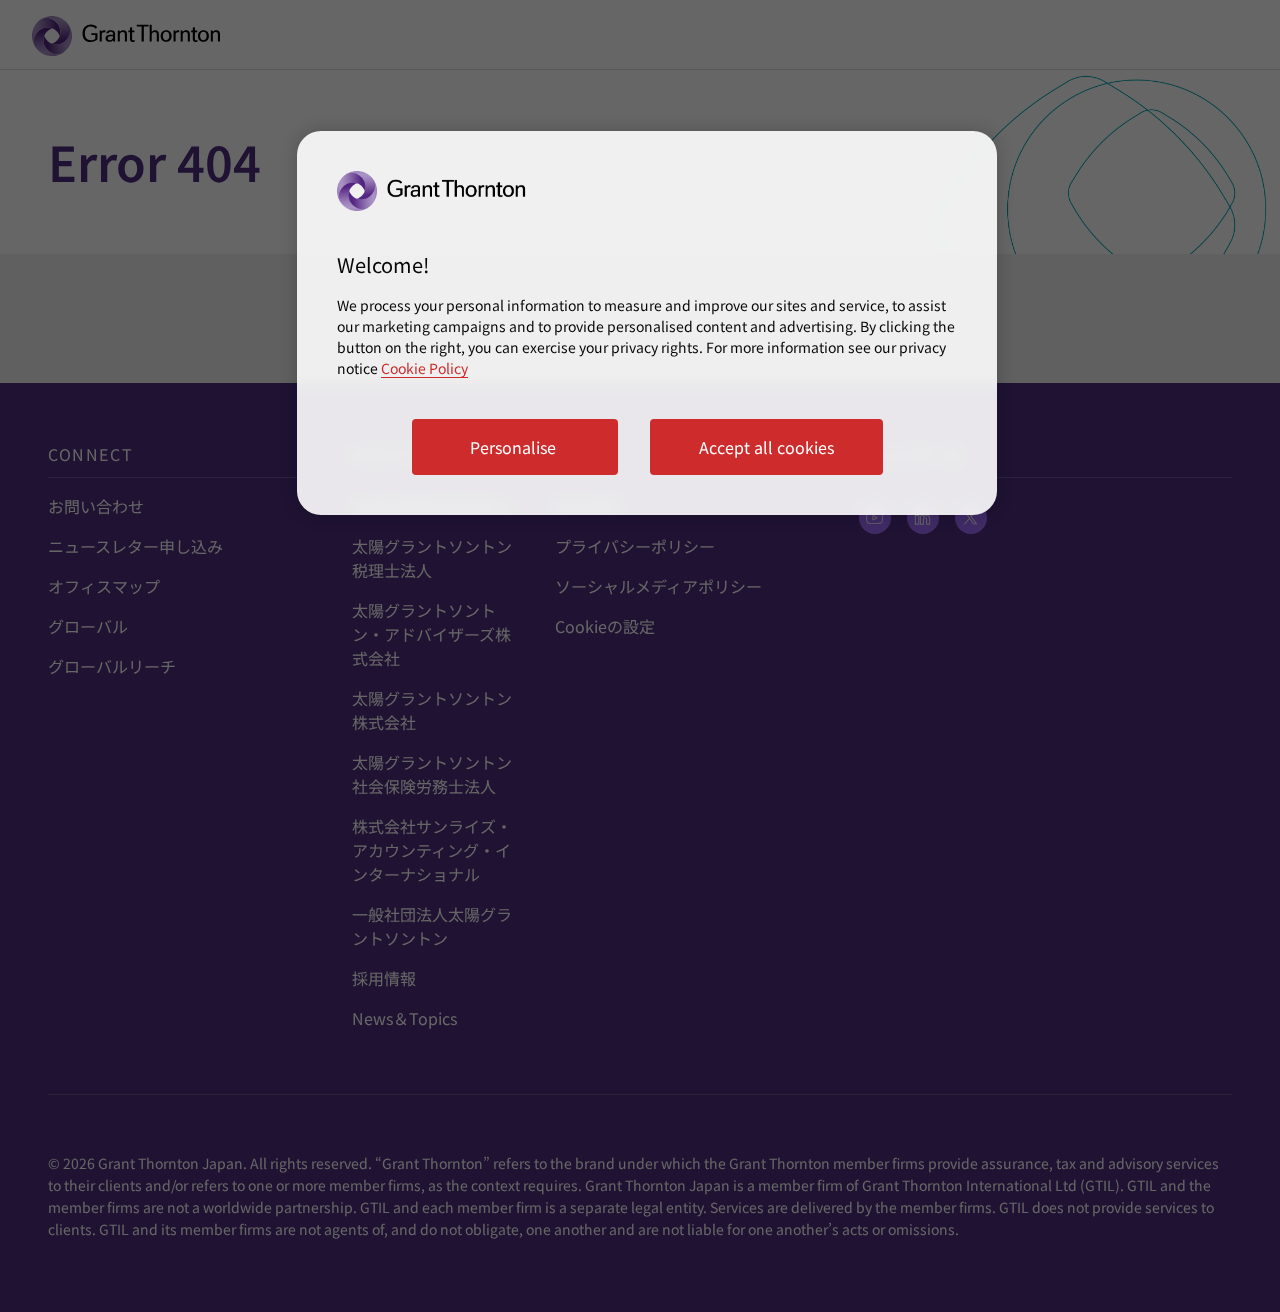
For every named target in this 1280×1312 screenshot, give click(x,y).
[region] (647, 323)
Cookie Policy (424, 368)
